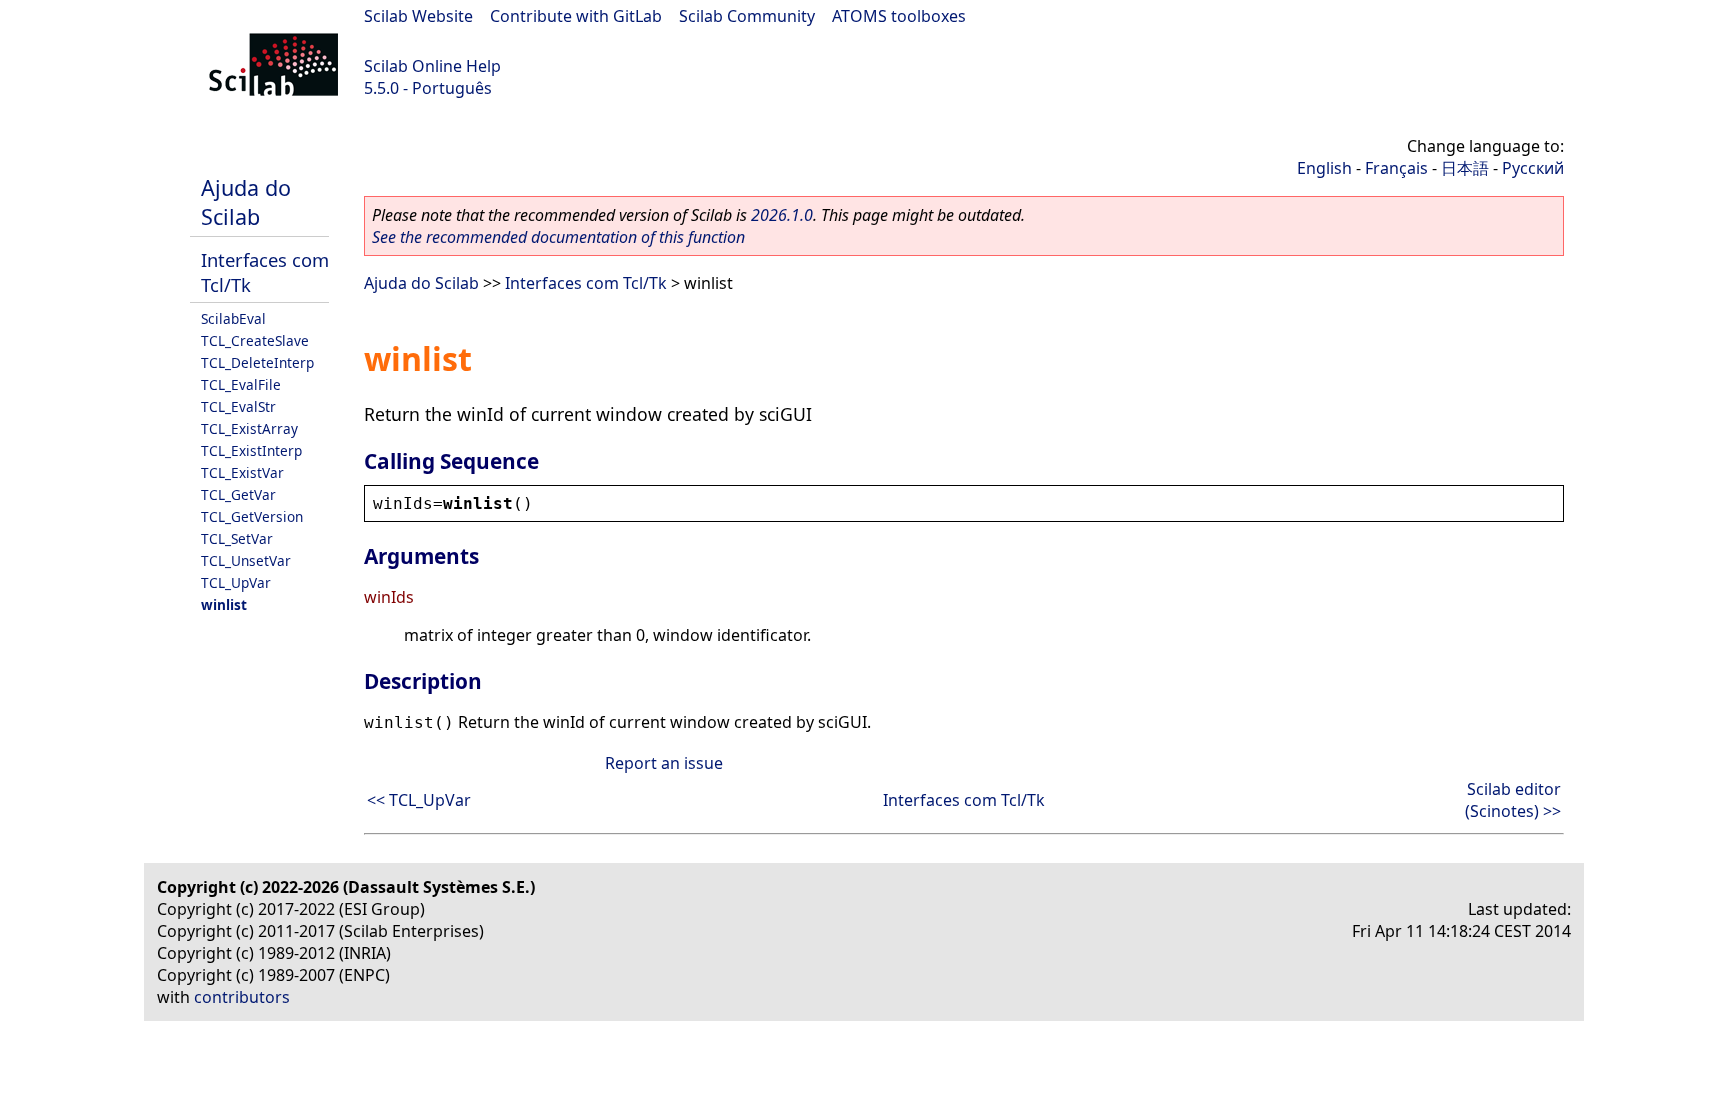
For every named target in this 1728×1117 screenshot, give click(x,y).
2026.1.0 (782, 215)
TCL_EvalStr (238, 406)
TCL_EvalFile (241, 384)
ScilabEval (233, 318)
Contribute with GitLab (576, 16)
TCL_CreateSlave (255, 340)
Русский (1533, 168)
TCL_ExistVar (242, 472)
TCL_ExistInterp (251, 450)
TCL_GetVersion (252, 516)
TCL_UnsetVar (246, 560)
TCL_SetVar (237, 538)
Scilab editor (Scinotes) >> (1513, 800)
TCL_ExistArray (249, 428)
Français (1396, 168)
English (1324, 168)
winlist (224, 604)
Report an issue (664, 763)
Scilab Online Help (432, 66)
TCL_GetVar (238, 494)
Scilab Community (747, 16)
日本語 (1465, 168)
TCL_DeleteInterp (257, 362)
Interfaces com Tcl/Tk (586, 283)
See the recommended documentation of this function (558, 237)
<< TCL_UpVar (419, 800)
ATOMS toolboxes (899, 16)
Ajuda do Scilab (246, 202)
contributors (242, 997)
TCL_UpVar (236, 582)
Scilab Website (418, 16)
